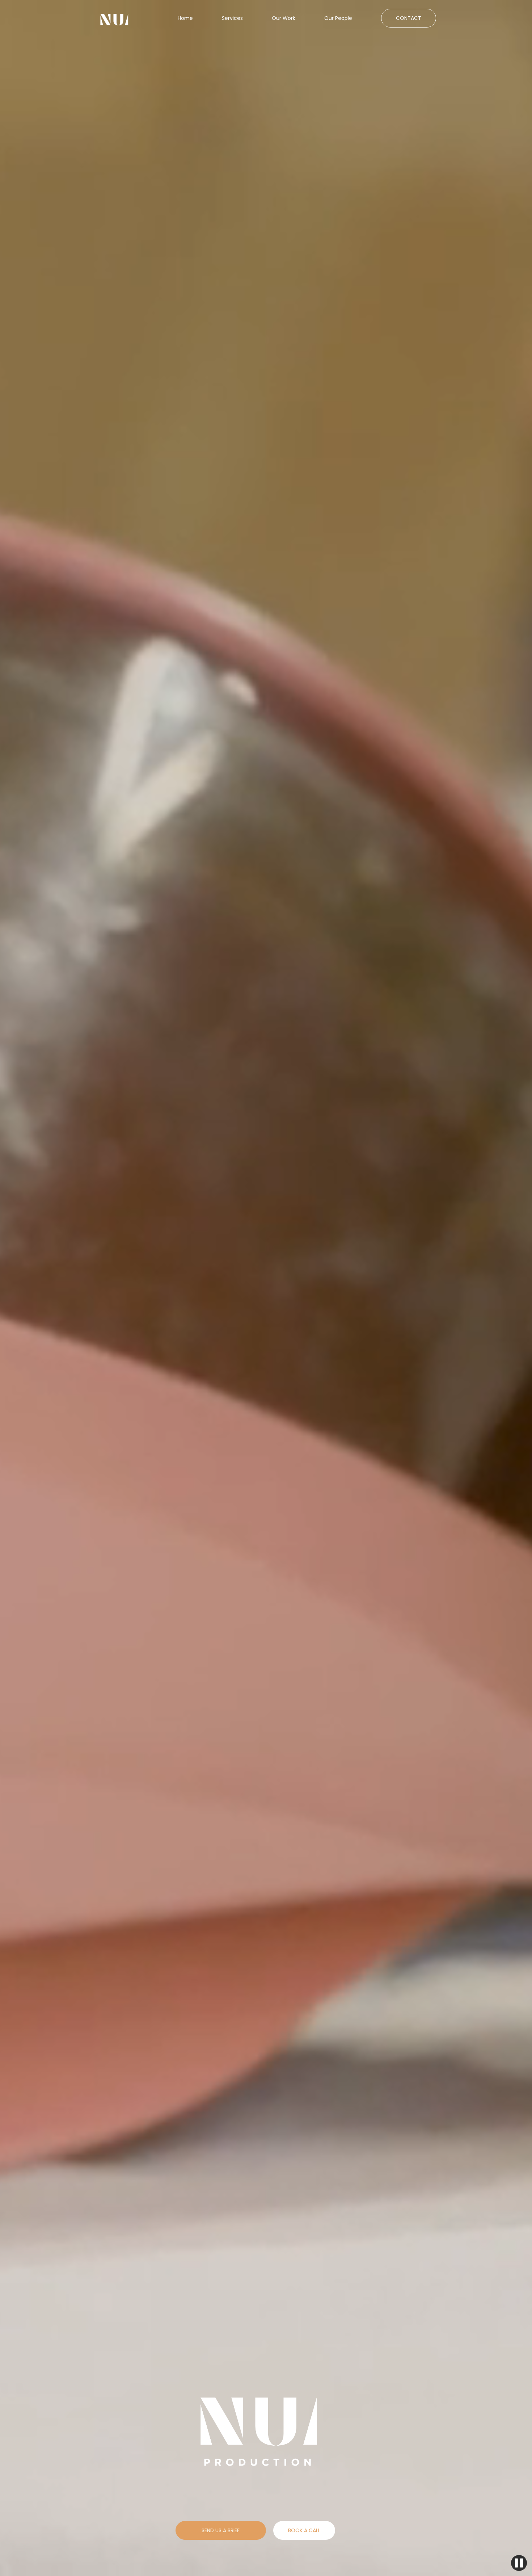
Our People (338, 18)
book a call (304, 2530)
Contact (409, 18)
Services (232, 18)
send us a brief (221, 2530)
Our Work (284, 18)
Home (185, 18)
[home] (114, 20)
